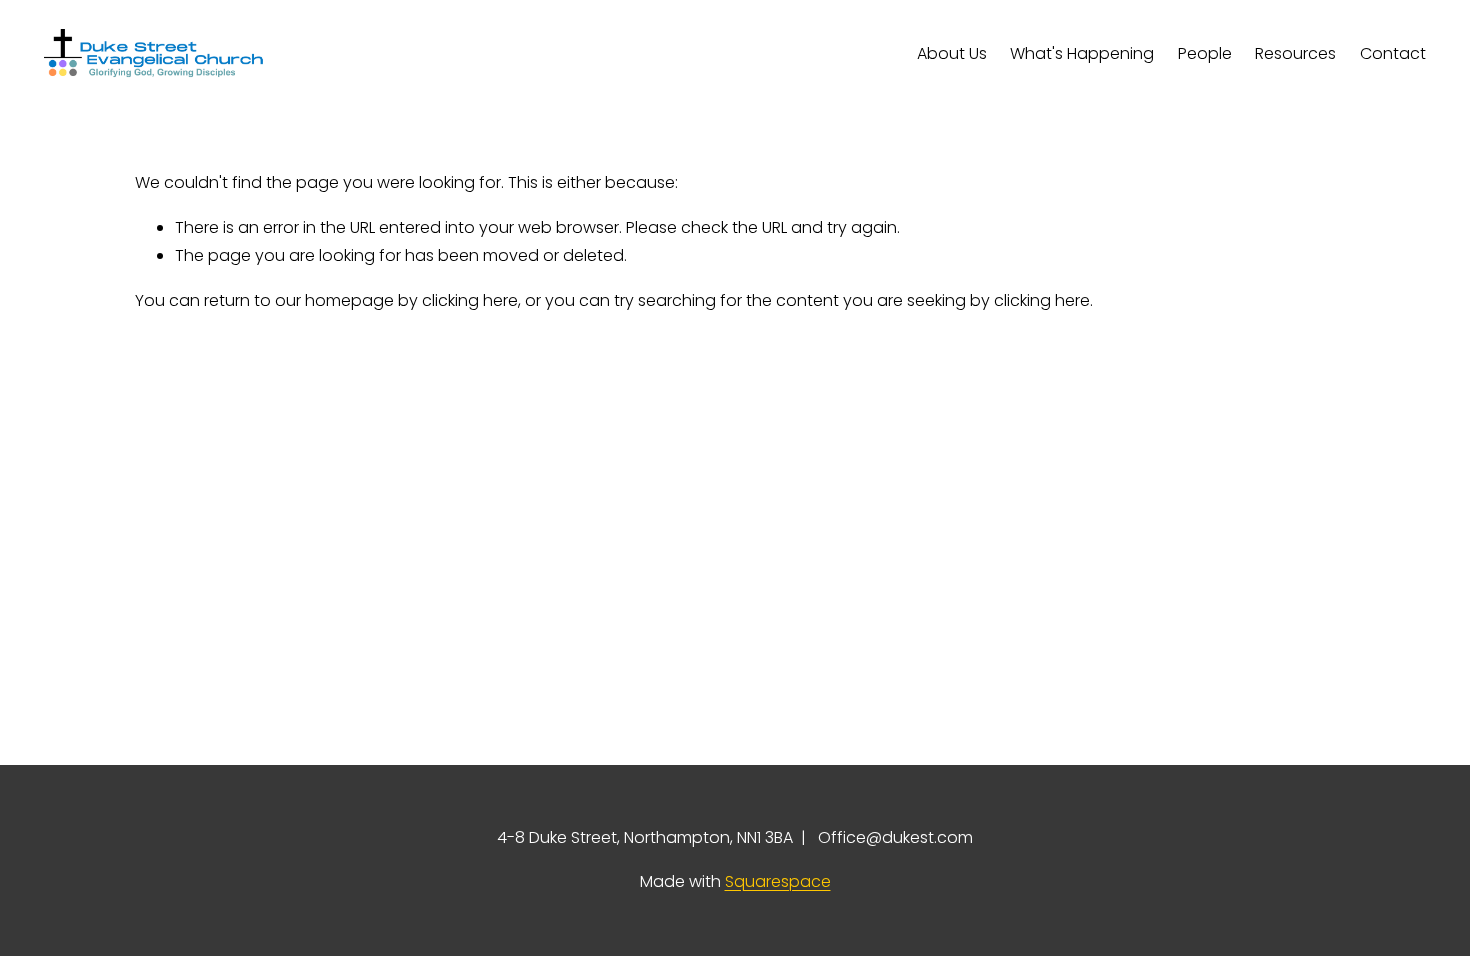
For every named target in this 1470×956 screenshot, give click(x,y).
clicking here (470, 300)
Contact (1393, 53)
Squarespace (778, 881)
